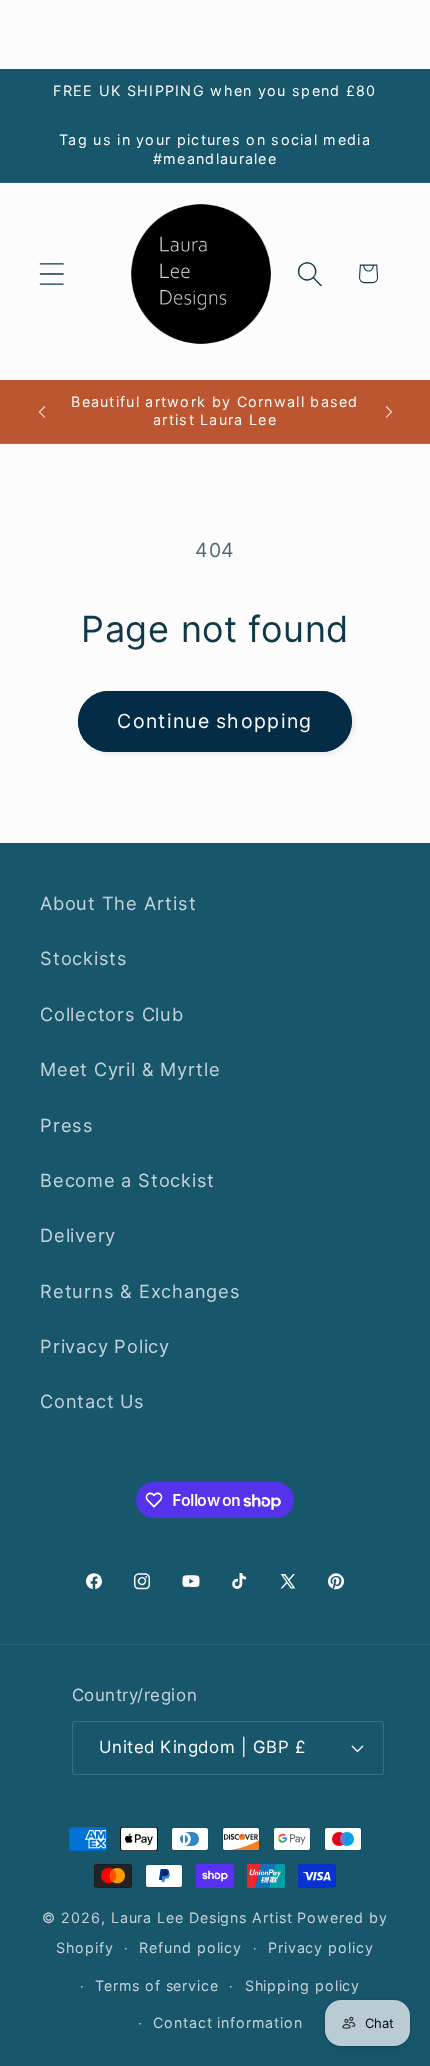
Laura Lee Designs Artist (202, 1917)
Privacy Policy (105, 1346)
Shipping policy (303, 1985)
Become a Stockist (127, 1180)
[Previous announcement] (42, 411)
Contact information (227, 2022)
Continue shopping (214, 721)
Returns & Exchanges (140, 1291)
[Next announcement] (389, 411)
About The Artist (118, 903)
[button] (51, 273)
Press (67, 1125)
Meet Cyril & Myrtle (130, 1069)
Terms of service (157, 1985)
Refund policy (190, 1947)
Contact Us (92, 1401)
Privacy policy (321, 1947)
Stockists (84, 958)
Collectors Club (112, 1014)
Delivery (78, 1235)
